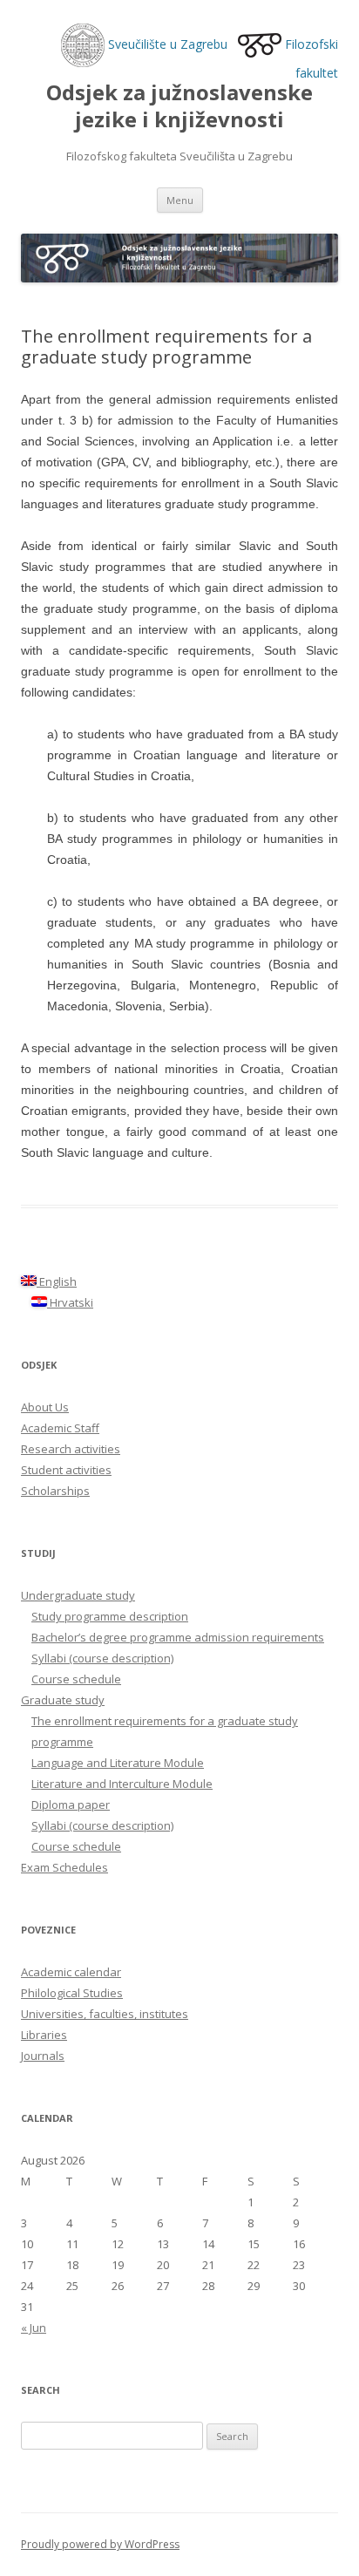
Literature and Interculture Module (122, 1784)
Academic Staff (60, 1428)
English (57, 1281)
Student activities (66, 1470)
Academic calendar (71, 1972)
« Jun (34, 2328)
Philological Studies (72, 1993)
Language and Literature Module (118, 1763)
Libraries (44, 2035)
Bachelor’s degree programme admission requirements (178, 1637)
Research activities (71, 1449)
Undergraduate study (78, 1595)
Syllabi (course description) (102, 1658)
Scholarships (55, 1491)
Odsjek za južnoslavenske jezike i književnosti (179, 106)
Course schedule (76, 1679)
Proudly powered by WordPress (100, 2544)
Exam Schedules (64, 1867)
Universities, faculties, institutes (105, 2014)
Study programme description (110, 1616)
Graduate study (63, 1700)
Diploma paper (71, 1805)
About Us (45, 1407)
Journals (43, 2056)
